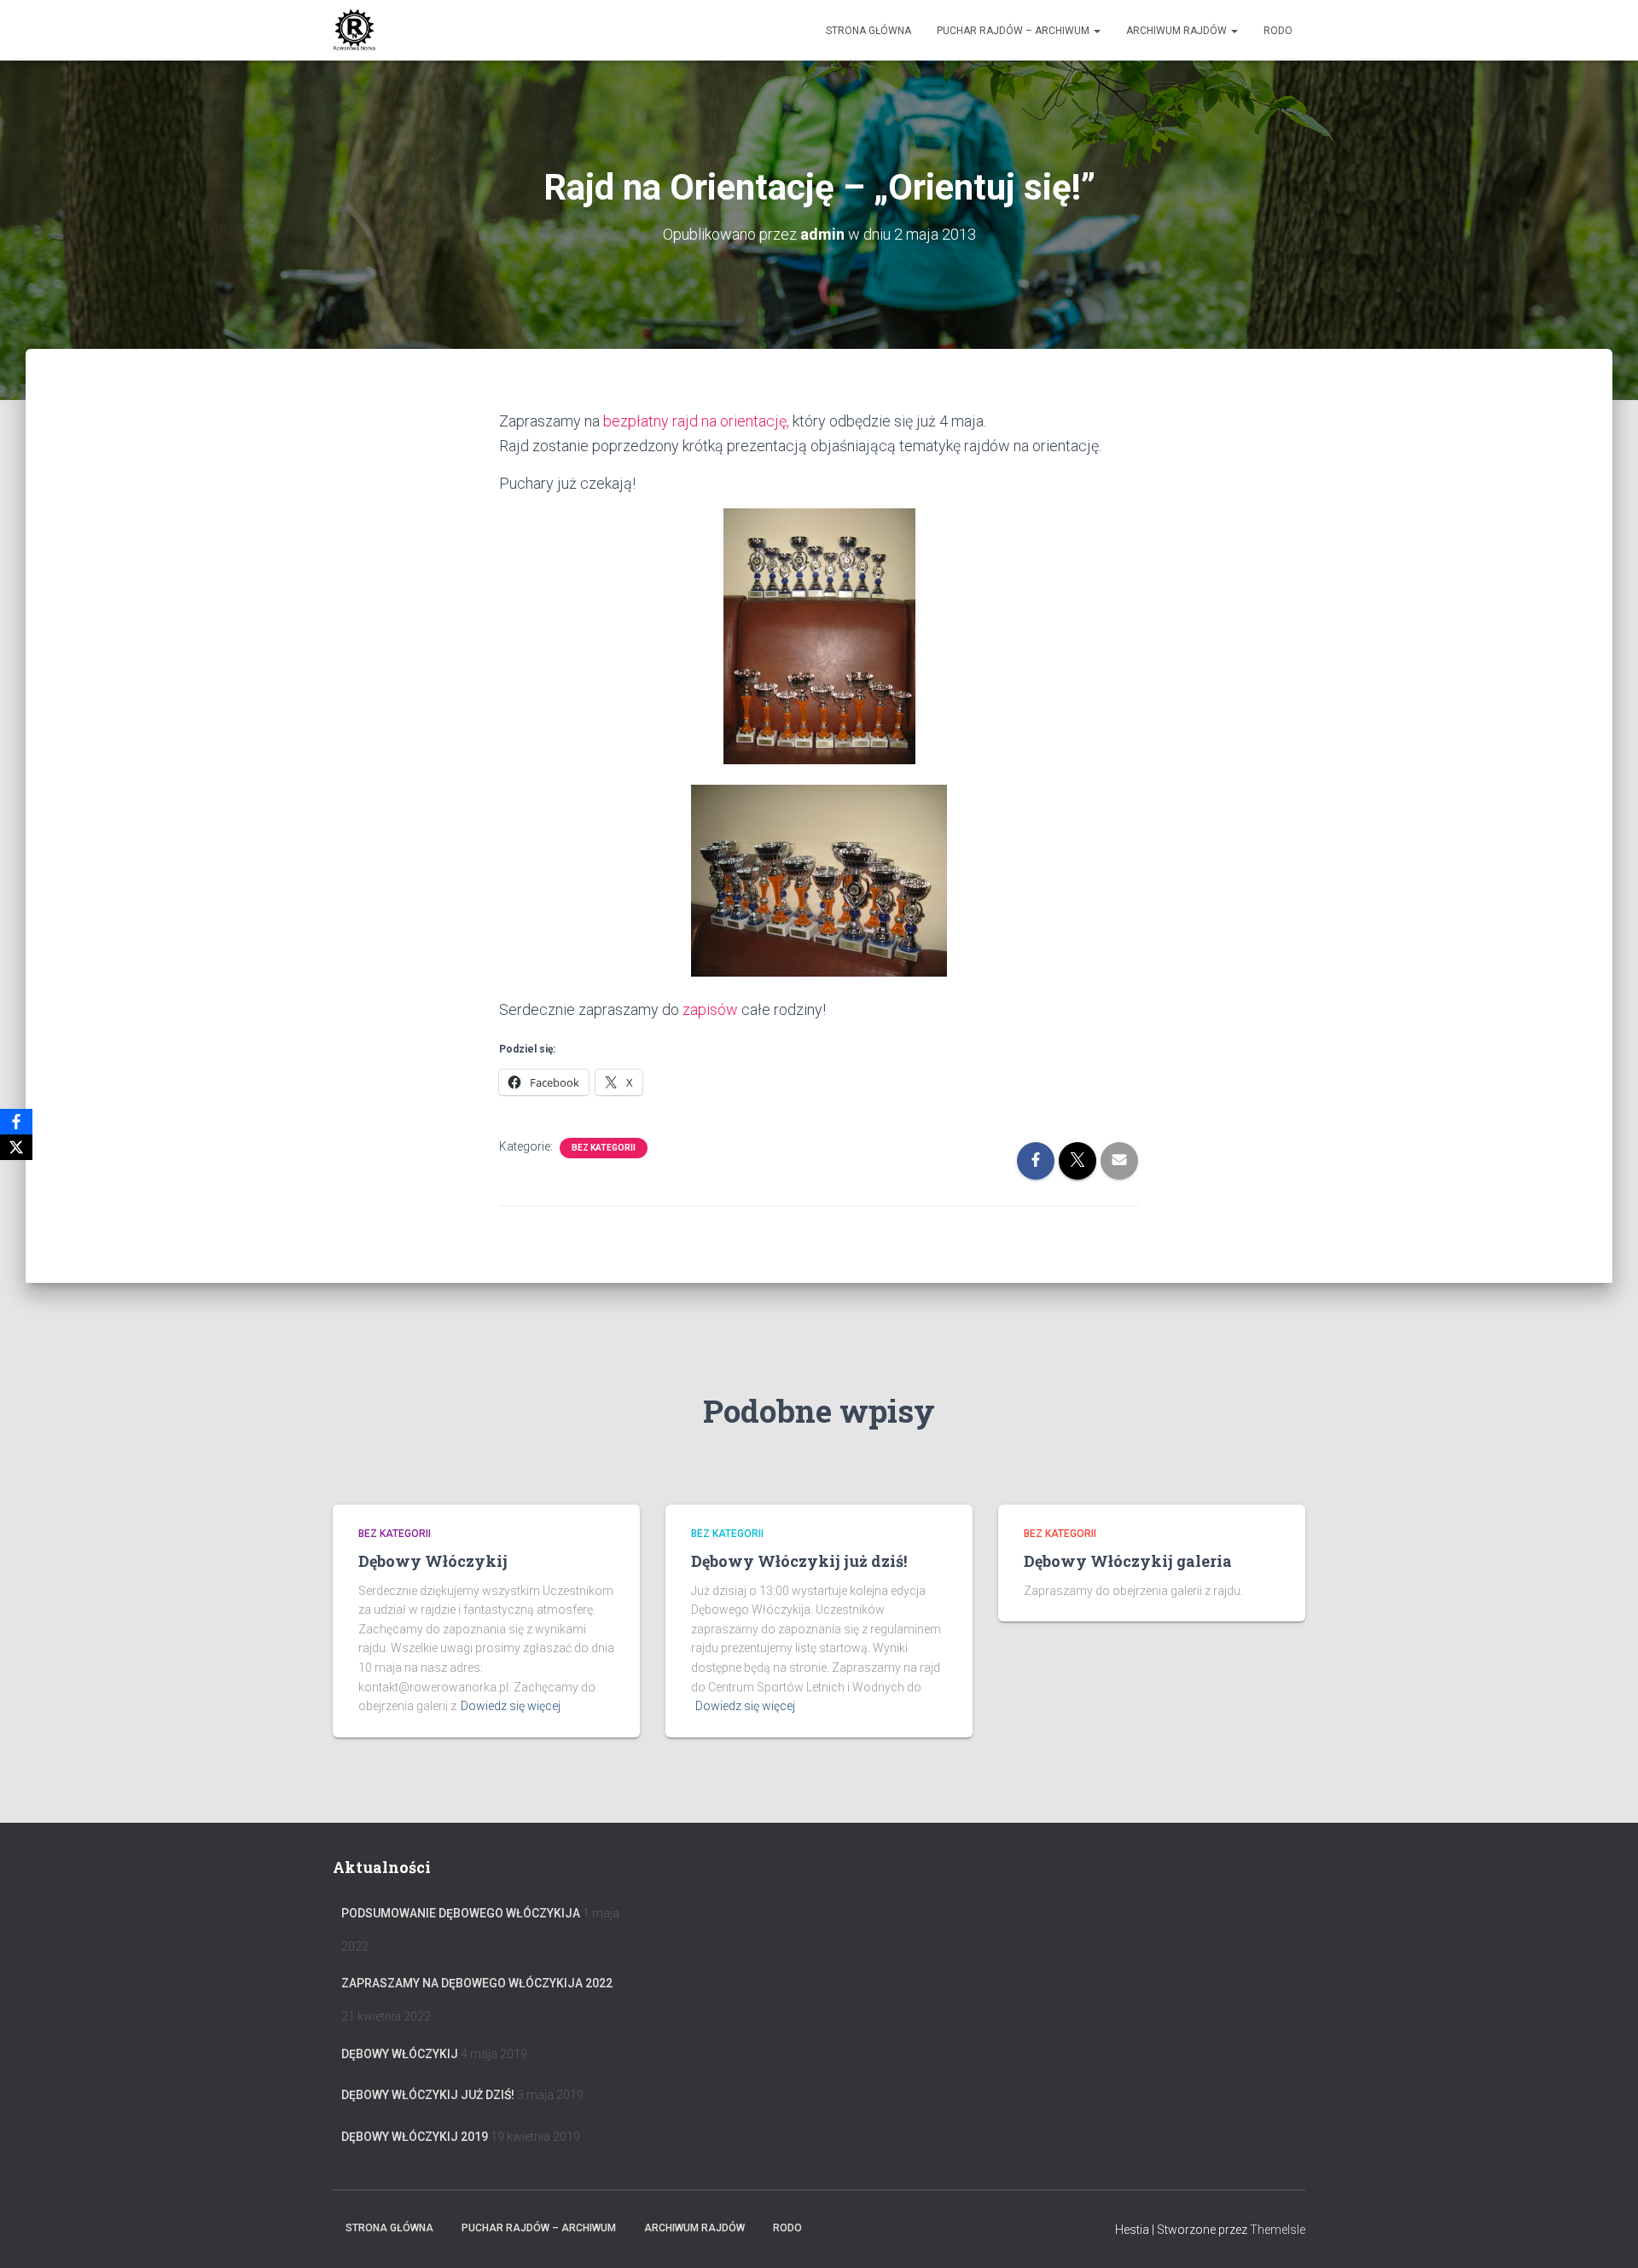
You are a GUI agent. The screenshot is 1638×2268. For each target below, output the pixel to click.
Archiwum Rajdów (1178, 31)
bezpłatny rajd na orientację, (698, 421)
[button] (1096, 31)
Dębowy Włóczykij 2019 (415, 2137)
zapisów (712, 1009)
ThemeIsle (1278, 2230)
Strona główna (868, 31)
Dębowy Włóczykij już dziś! (799, 1561)
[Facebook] (16, 1122)
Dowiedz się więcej (511, 1706)
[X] (16, 1147)
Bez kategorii (604, 1148)
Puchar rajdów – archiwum (1014, 31)
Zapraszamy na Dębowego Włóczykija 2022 (477, 1983)
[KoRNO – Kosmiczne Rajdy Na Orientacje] (354, 31)
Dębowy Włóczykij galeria (1128, 1561)
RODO (1278, 31)
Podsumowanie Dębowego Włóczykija (461, 1913)
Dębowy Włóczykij (433, 1561)
